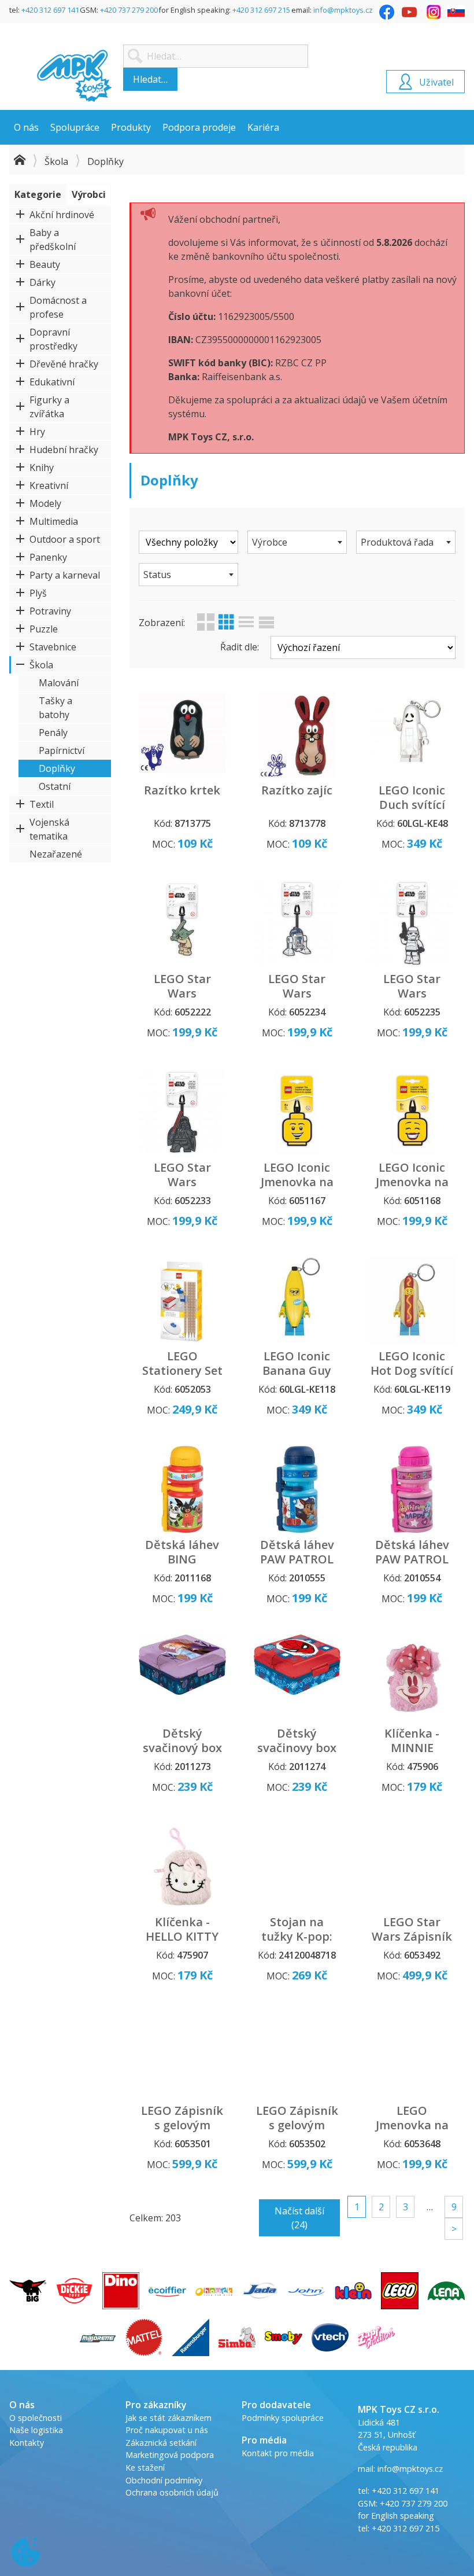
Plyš (38, 593)
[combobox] (297, 542)
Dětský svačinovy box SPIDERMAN (297, 1748)
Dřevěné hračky (64, 364)
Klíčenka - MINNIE (412, 1740)
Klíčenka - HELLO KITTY (182, 1929)
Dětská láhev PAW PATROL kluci (297, 1559)
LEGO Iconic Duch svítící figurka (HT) (412, 805)
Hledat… (150, 79)
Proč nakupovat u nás (167, 2430)
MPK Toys (75, 76)
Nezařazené (56, 854)
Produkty (131, 127)
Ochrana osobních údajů (172, 2492)
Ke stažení (145, 2468)
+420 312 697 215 (261, 10)
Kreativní (49, 485)
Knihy (42, 468)
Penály (53, 733)
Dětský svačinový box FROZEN (182, 1748)
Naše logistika (36, 2430)
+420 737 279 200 (129, 10)
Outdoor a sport (65, 539)
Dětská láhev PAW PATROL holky (412, 1559)
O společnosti (36, 2418)
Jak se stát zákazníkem (169, 2418)
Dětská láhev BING (182, 1552)
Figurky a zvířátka (49, 407)
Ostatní (55, 786)
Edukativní (52, 382)
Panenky (48, 557)
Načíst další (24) (299, 2218)
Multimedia (54, 521)
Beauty (45, 264)
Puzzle (44, 629)
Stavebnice (53, 647)
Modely (45, 503)
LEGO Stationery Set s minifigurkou (182, 1370)
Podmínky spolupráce (283, 2418)
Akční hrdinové (62, 215)
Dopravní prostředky (53, 339)
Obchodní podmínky (164, 2480)
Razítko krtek (182, 790)
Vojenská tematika (49, 829)
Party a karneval (65, 575)
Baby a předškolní (53, 240)
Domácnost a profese (58, 307)
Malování (59, 683)
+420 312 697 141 (50, 10)
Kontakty (27, 2443)
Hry (37, 432)
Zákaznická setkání (161, 2443)
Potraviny (50, 611)
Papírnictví (62, 750)
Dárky (42, 282)
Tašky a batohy (55, 708)
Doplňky (57, 768)
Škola (56, 161)
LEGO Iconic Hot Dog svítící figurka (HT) (412, 1370)
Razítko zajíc (297, 790)
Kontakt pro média (278, 2453)
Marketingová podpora (170, 2455)
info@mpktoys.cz (343, 10)
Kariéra (263, 127)
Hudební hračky (64, 450)
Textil (42, 804)
